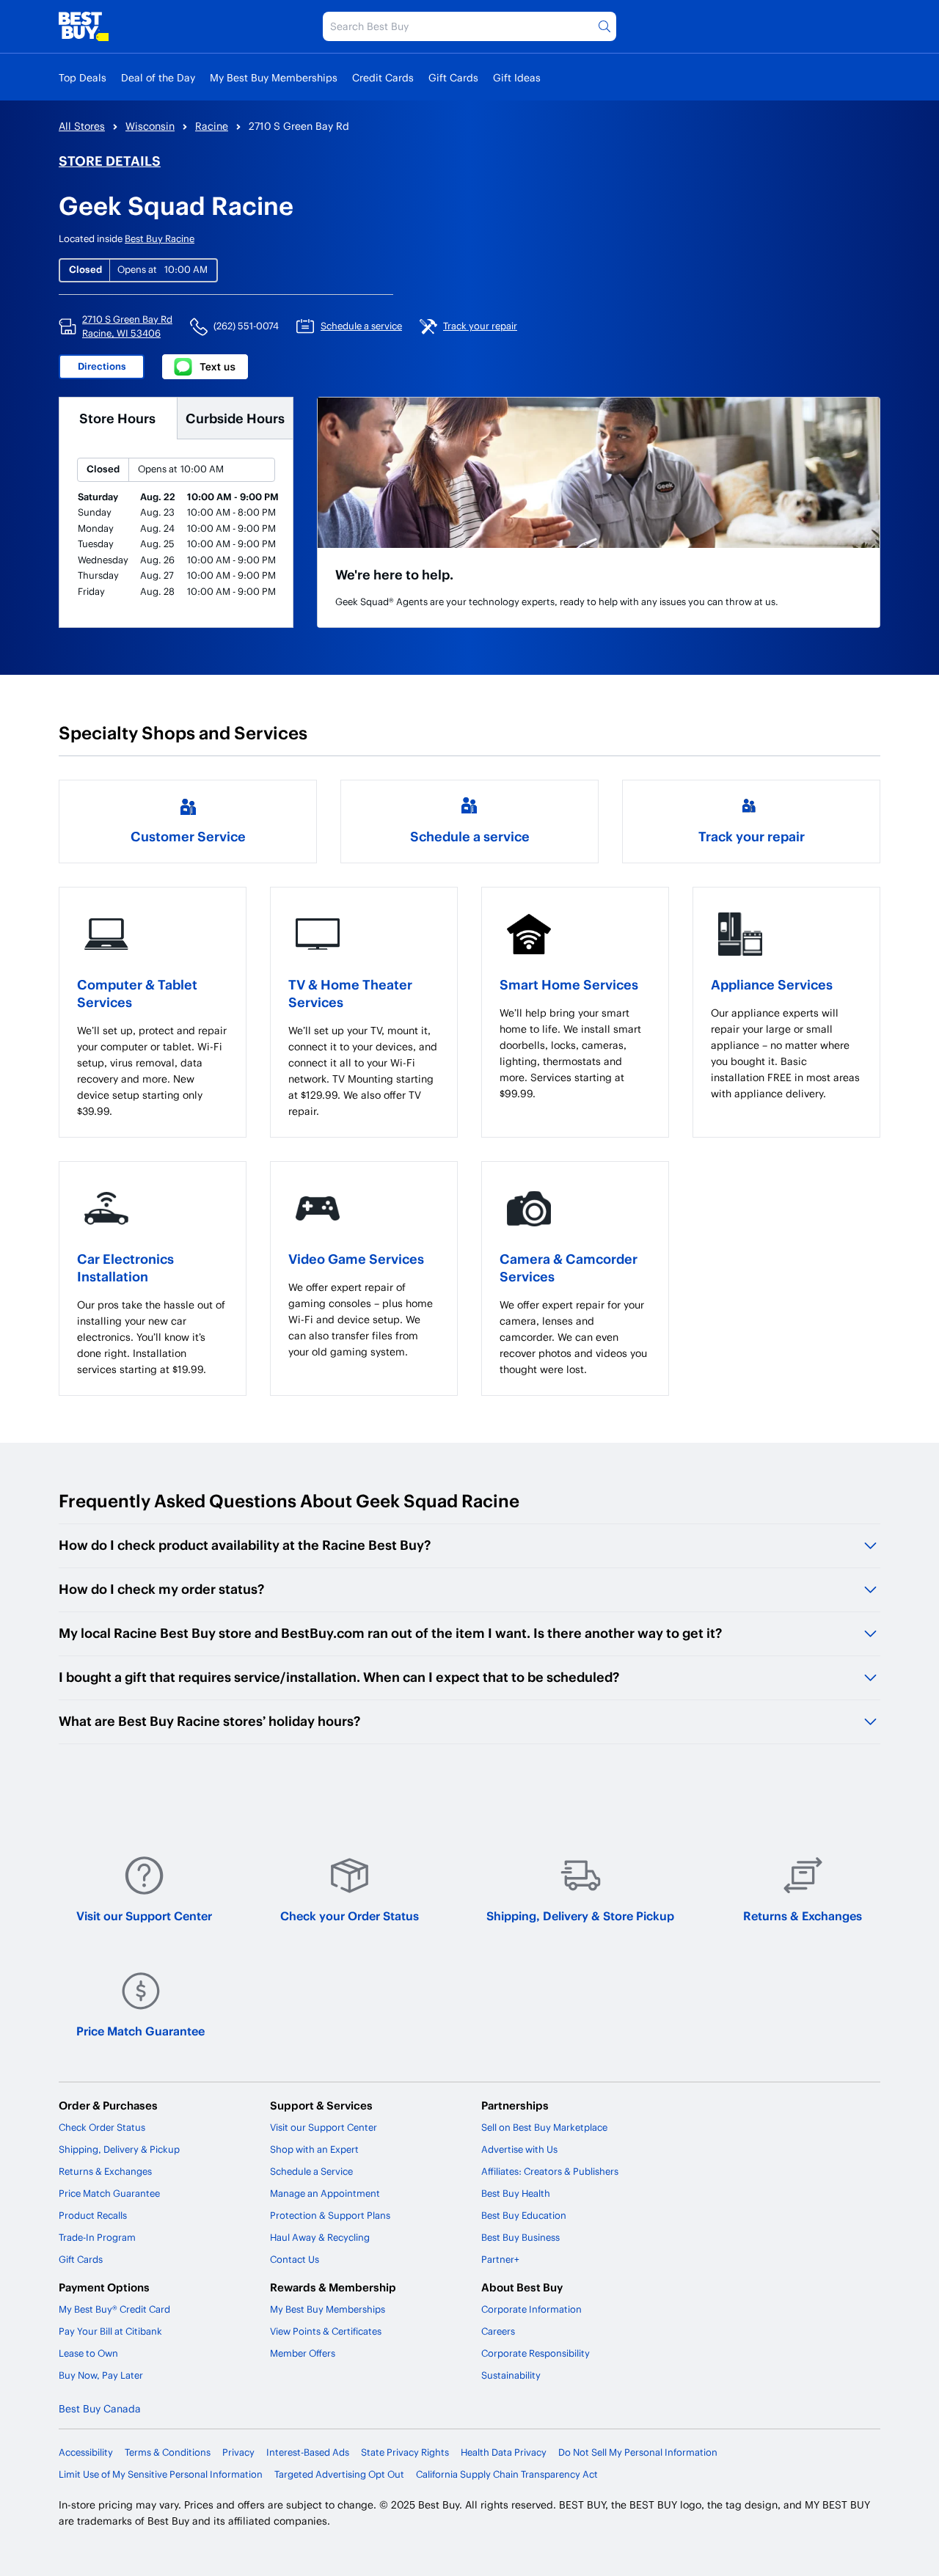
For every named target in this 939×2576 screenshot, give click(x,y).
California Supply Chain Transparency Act (507, 2474)
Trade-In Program (97, 2237)
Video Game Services (356, 1258)
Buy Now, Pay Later (101, 2375)
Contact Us (295, 2259)
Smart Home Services (569, 984)
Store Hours (117, 418)
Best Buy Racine (160, 238)
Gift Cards (453, 77)
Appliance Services (772, 984)
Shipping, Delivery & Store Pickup (580, 1915)
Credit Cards (383, 77)
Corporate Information (531, 2309)
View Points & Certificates (326, 2331)
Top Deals (83, 77)
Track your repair (752, 836)
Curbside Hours (235, 418)
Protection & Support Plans (330, 2215)
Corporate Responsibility (536, 2353)
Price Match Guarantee (140, 2031)
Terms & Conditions (168, 2452)
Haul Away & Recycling (320, 2237)
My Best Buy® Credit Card (114, 2309)
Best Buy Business (520, 2237)
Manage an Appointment (325, 2193)
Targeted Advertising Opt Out (339, 2474)
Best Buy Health (516, 2193)
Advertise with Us (519, 2149)
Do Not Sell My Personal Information (638, 2452)
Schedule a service (470, 836)
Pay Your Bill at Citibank (110, 2331)
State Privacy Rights (405, 2452)
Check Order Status (102, 2127)
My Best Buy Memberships (274, 77)
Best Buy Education (524, 2215)
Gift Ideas (517, 77)
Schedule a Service (311, 2171)
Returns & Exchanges (803, 1915)
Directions (102, 366)
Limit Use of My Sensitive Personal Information (161, 2474)
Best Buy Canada (100, 2408)
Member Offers (303, 2353)
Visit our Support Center (144, 1915)
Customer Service (188, 836)
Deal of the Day (158, 77)
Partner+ (500, 2259)
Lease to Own (88, 2353)
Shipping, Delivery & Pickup (119, 2149)
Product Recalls (93, 2215)
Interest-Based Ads (308, 2452)
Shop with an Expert (314, 2149)
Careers (498, 2331)
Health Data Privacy (504, 2452)
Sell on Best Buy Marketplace (544, 2127)
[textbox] (153, 1071)
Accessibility (86, 2452)
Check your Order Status (350, 1915)
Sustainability (511, 2375)
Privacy (238, 2452)
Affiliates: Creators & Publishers (550, 2171)
